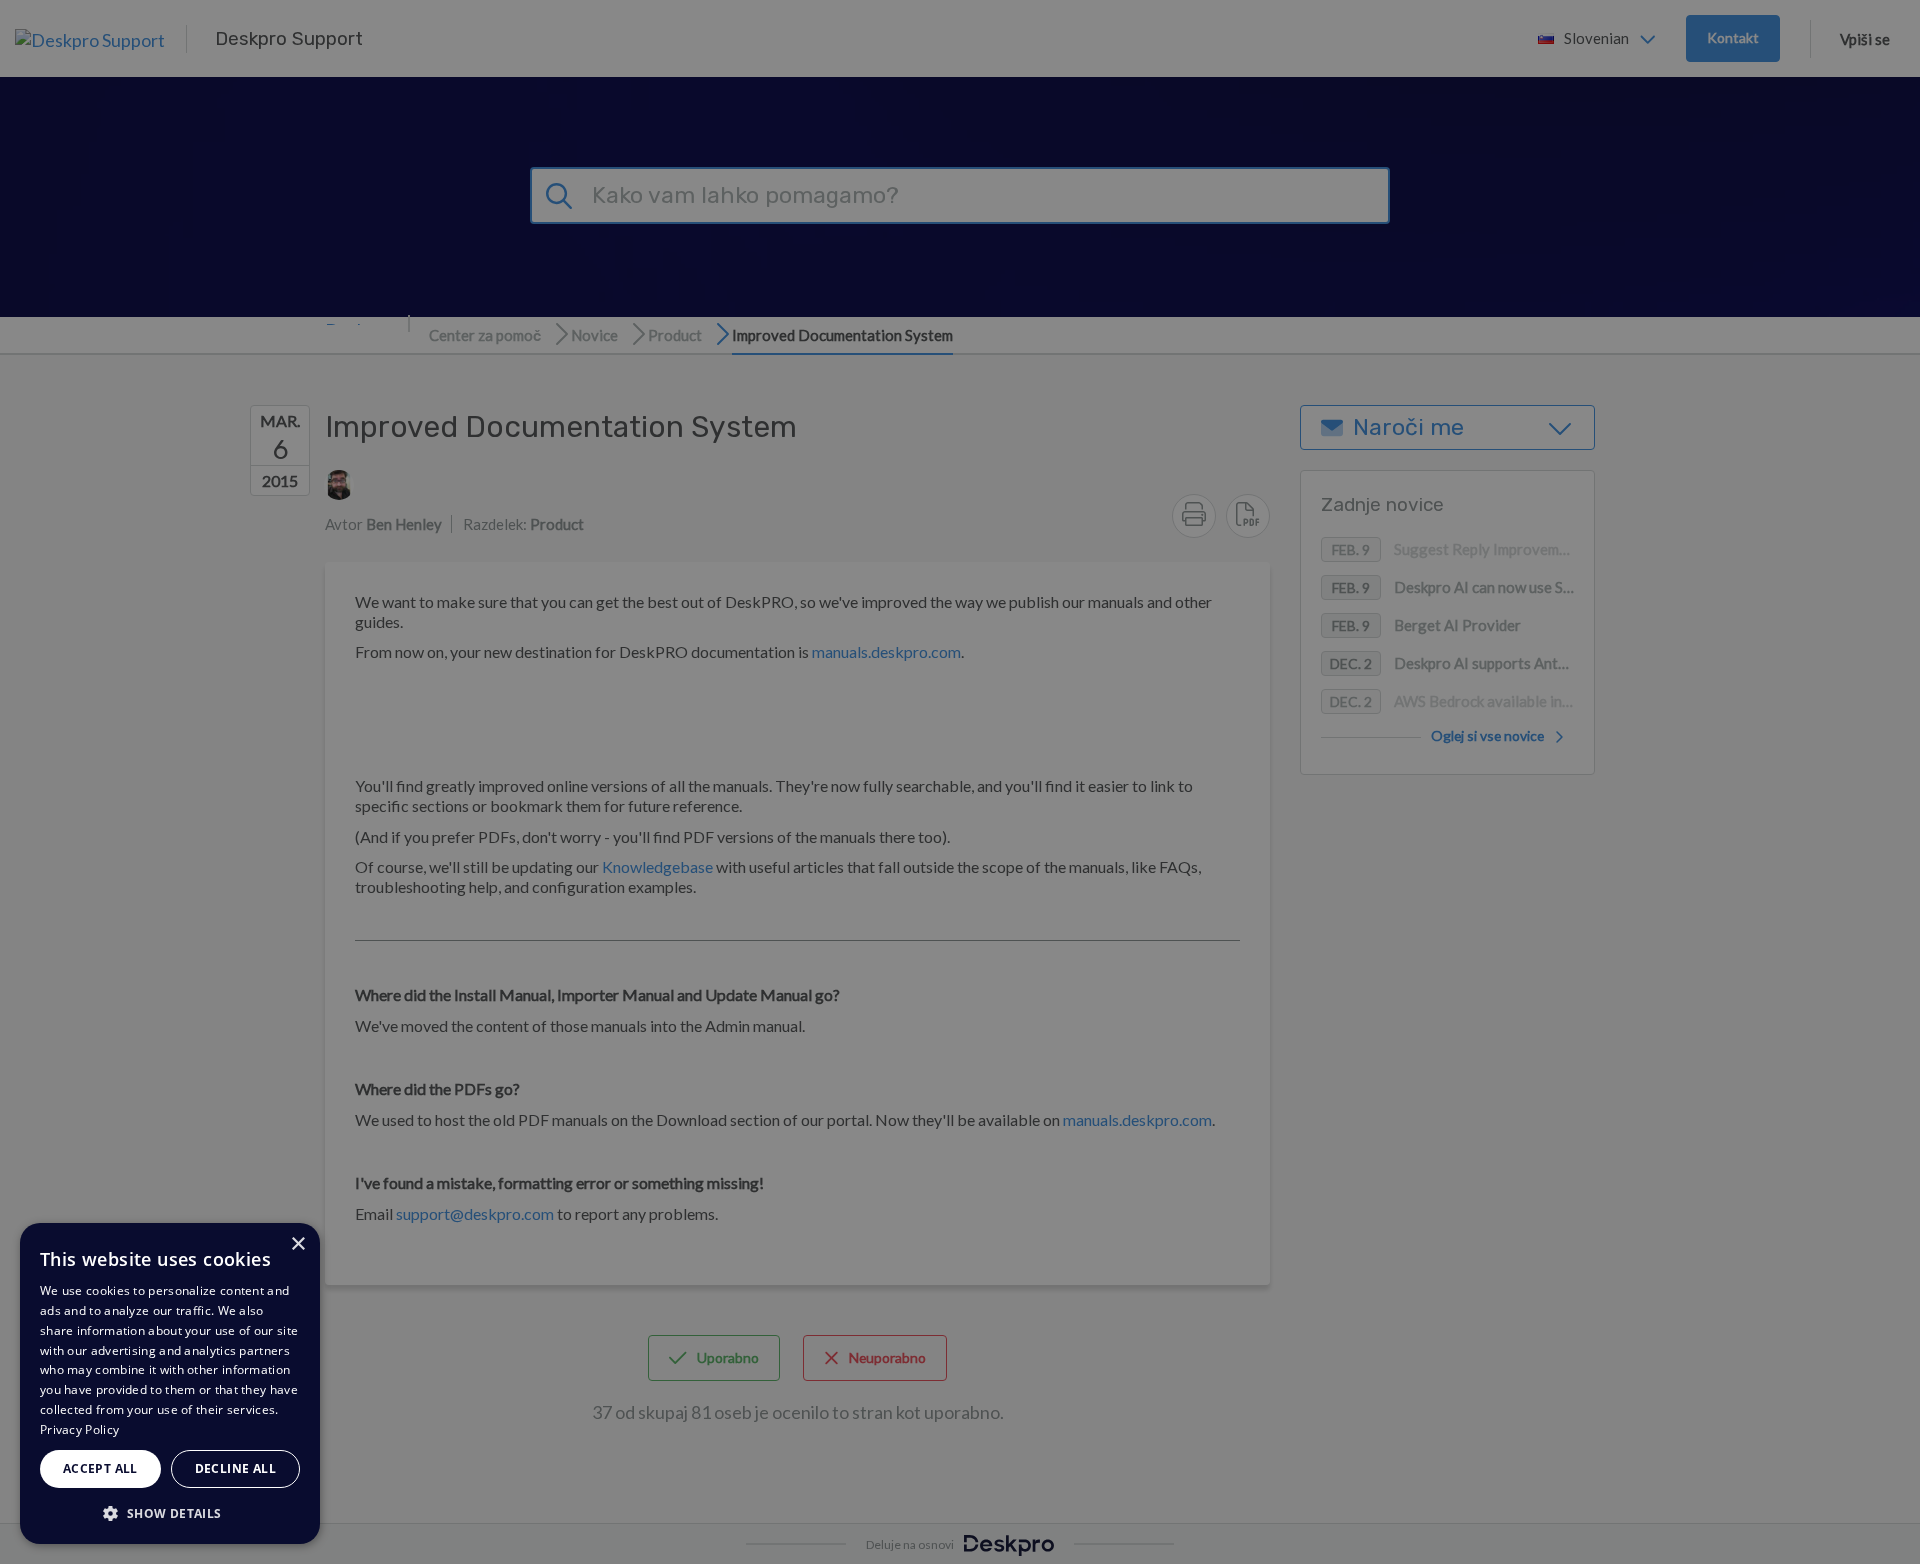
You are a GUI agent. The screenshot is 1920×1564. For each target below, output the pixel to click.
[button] (170, 1512)
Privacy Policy (79, 1429)
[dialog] (170, 1383)
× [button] (297, 1244)
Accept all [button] (100, 1468)
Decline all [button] (235, 1468)
